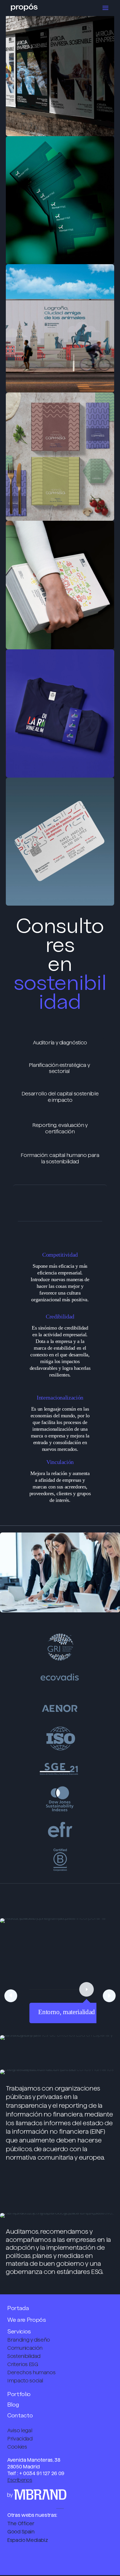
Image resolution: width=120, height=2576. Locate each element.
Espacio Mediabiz (28, 2540)
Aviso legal (20, 2430)
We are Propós (27, 2320)
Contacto (20, 2415)
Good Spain (21, 2532)
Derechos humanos (31, 2372)
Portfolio (19, 2394)
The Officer (21, 2524)
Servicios (19, 2331)
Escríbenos (20, 2480)
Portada (18, 2308)
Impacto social (25, 2381)
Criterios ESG (23, 2364)
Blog (13, 2404)
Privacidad (20, 2439)
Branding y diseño (29, 2340)
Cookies (17, 2447)
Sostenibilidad (24, 2356)
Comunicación (25, 2348)
